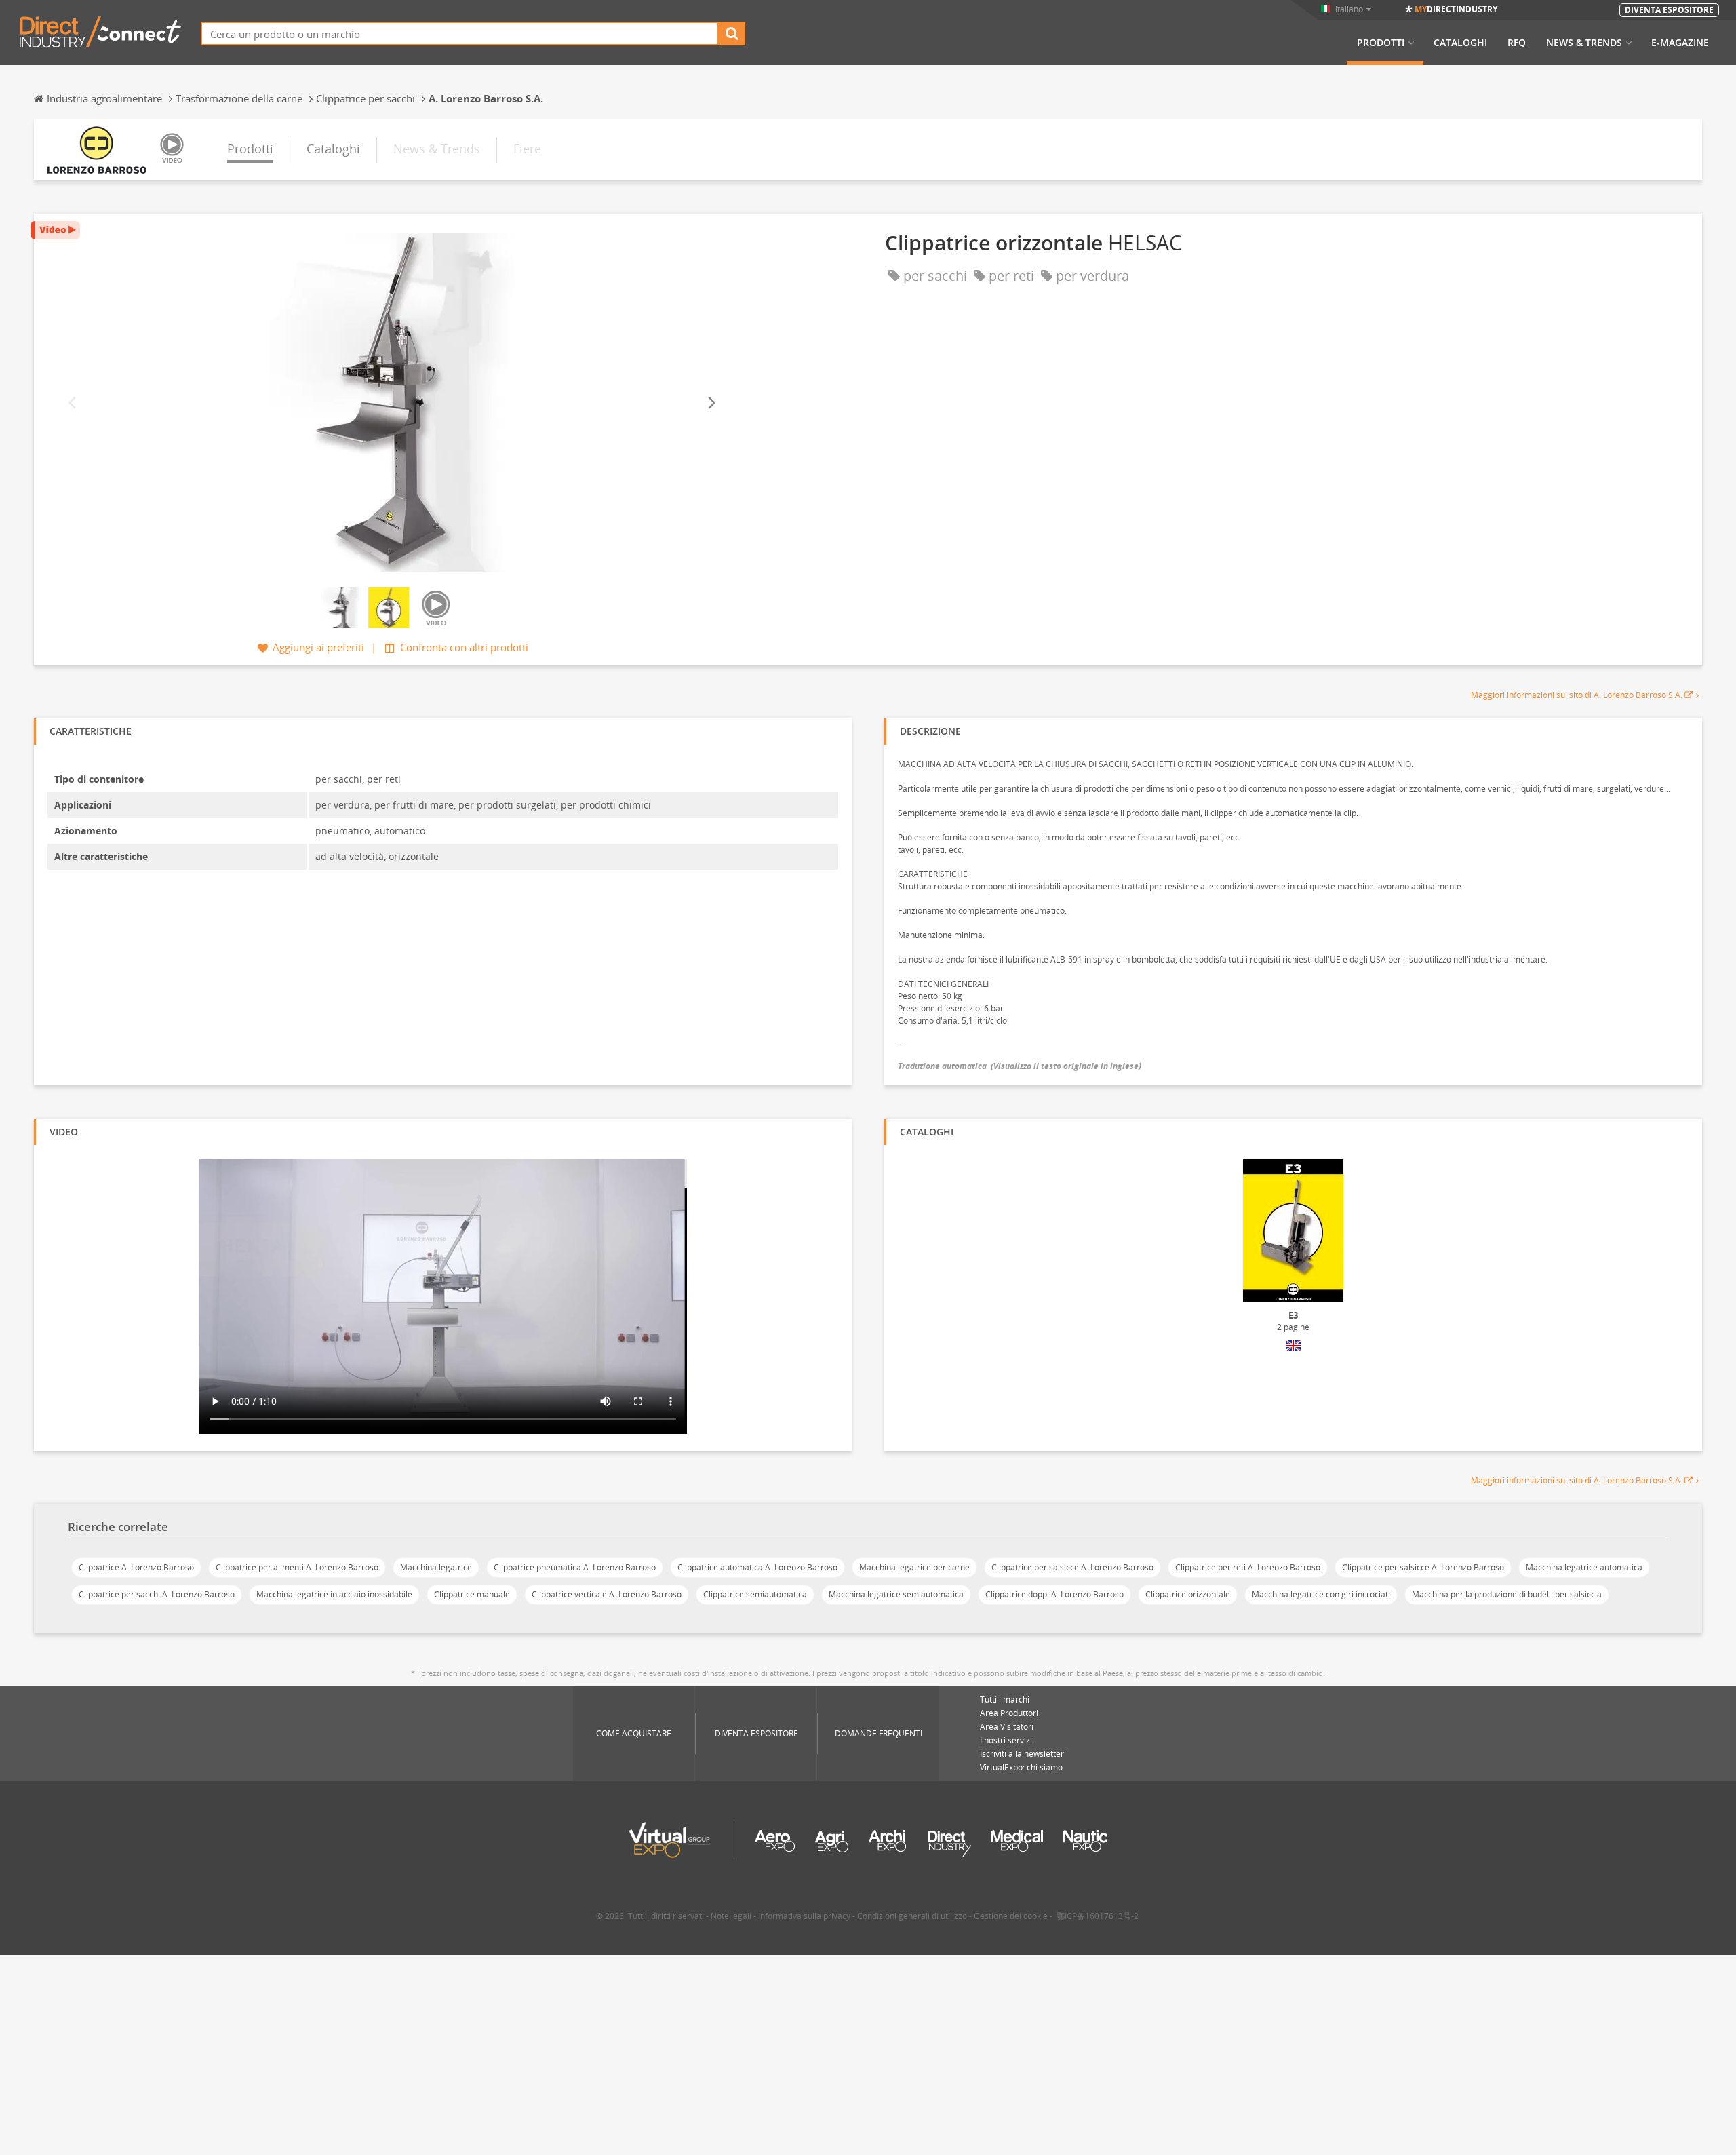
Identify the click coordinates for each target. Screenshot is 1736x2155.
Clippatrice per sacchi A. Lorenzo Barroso (157, 1594)
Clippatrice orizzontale (1188, 1594)
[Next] (711, 403)
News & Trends (1584, 43)
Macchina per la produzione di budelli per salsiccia (1507, 1594)
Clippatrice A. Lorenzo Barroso (136, 1567)
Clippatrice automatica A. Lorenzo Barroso (757, 1567)
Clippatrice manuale (472, 1594)
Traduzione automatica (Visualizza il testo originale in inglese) (1020, 1066)
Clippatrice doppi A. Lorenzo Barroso (1054, 1594)
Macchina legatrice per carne (914, 1567)
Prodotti (1381, 43)
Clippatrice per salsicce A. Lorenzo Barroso (1072, 1567)
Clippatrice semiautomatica (755, 1594)
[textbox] (460, 34)
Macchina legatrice (436, 1567)
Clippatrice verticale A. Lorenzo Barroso (607, 1594)
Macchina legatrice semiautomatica (896, 1594)
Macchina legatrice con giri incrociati (1321, 1594)
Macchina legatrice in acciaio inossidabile (334, 1594)
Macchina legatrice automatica (1584, 1567)
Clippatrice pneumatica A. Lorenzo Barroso (575, 1567)
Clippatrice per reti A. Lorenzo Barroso (1248, 1567)
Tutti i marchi (1005, 1700)
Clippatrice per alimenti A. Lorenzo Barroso (297, 1567)
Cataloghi (1460, 43)
